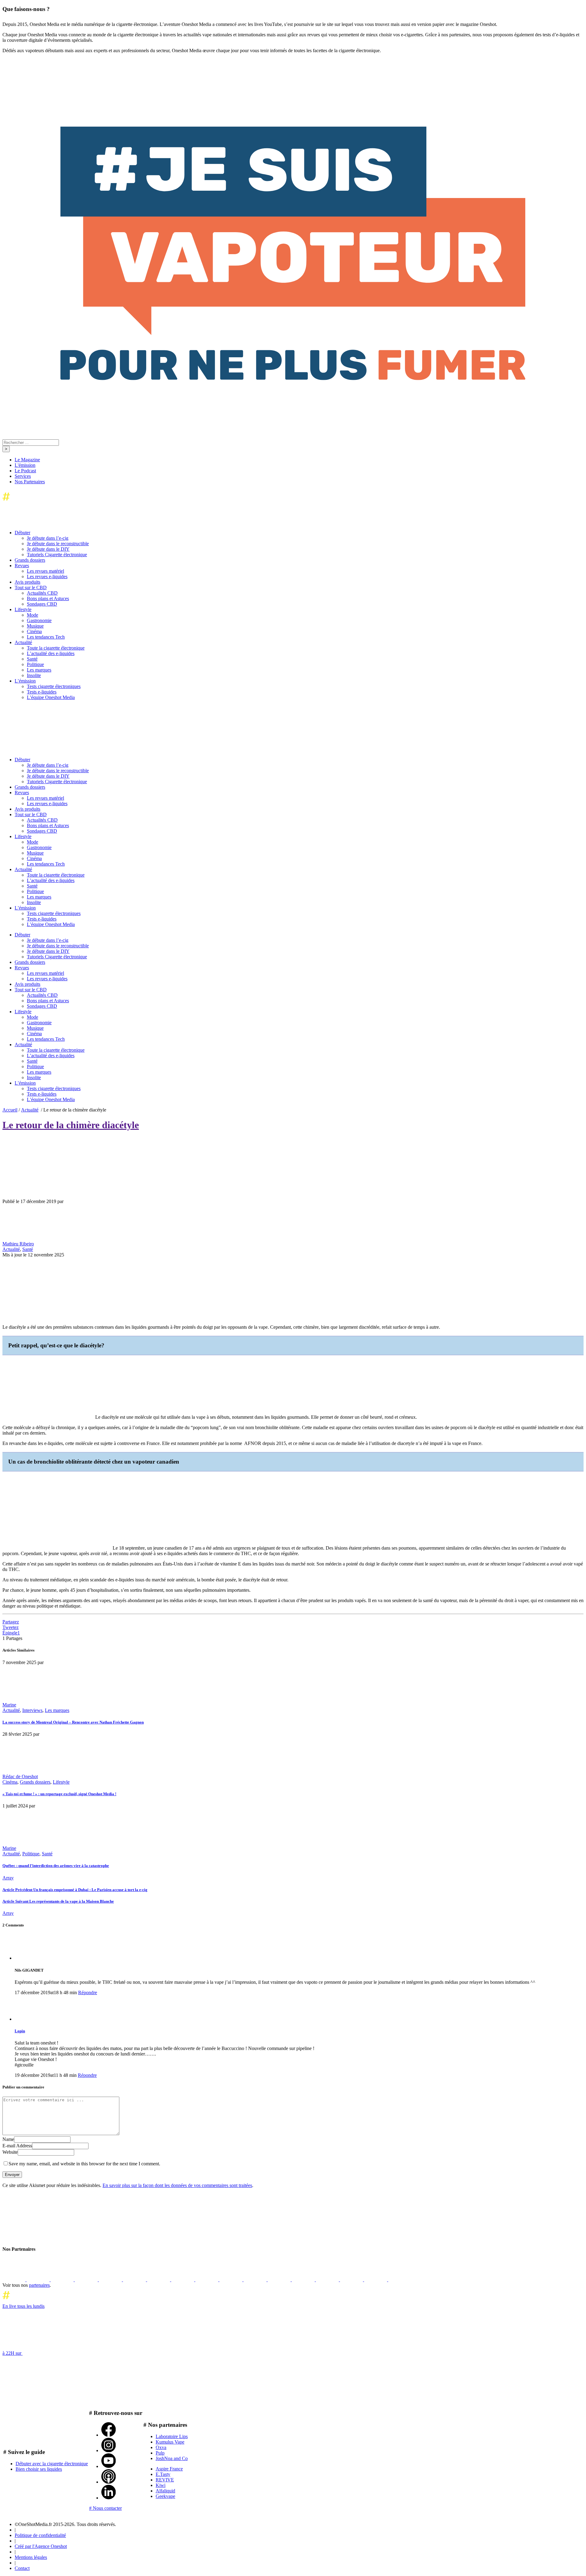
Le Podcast (25, 471)
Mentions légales (31, 2557)
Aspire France (169, 2469)
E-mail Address (17, 2146)
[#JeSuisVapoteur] (293, 378)
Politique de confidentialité (40, 2535)
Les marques (57, 1710)
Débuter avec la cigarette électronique (52, 2464)
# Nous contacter (105, 2508)
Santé (28, 1249)
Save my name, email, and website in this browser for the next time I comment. (84, 2164)
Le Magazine (27, 460)
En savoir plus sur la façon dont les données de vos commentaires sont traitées (177, 2185)
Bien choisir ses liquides (39, 2469)
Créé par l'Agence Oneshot (41, 2546)
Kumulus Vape (170, 2442)
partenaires (39, 2285)
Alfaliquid (165, 2491)
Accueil (10, 1110)
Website (10, 2152)
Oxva (161, 2447)
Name (8, 2139)
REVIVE (165, 2480)
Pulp (160, 2453)
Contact (22, 2568)
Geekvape (165, 2496)
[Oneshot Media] (48, 2237)
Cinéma (10, 1782)
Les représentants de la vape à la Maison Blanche (58, 1901)
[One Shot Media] (52, 502)
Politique (31, 1854)
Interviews (32, 1710)
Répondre (88, 1992)
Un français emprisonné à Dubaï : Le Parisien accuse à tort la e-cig (75, 1890)
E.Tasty (163, 2474)
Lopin (20, 2031)
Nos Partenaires (30, 482)
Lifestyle (61, 1782)
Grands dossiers (35, 1782)
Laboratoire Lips (172, 2436)
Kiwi (161, 2485)
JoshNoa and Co (172, 2458)
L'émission (25, 465)
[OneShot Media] (48, 749)
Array (8, 1878)
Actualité (30, 1110)
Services (23, 476)
